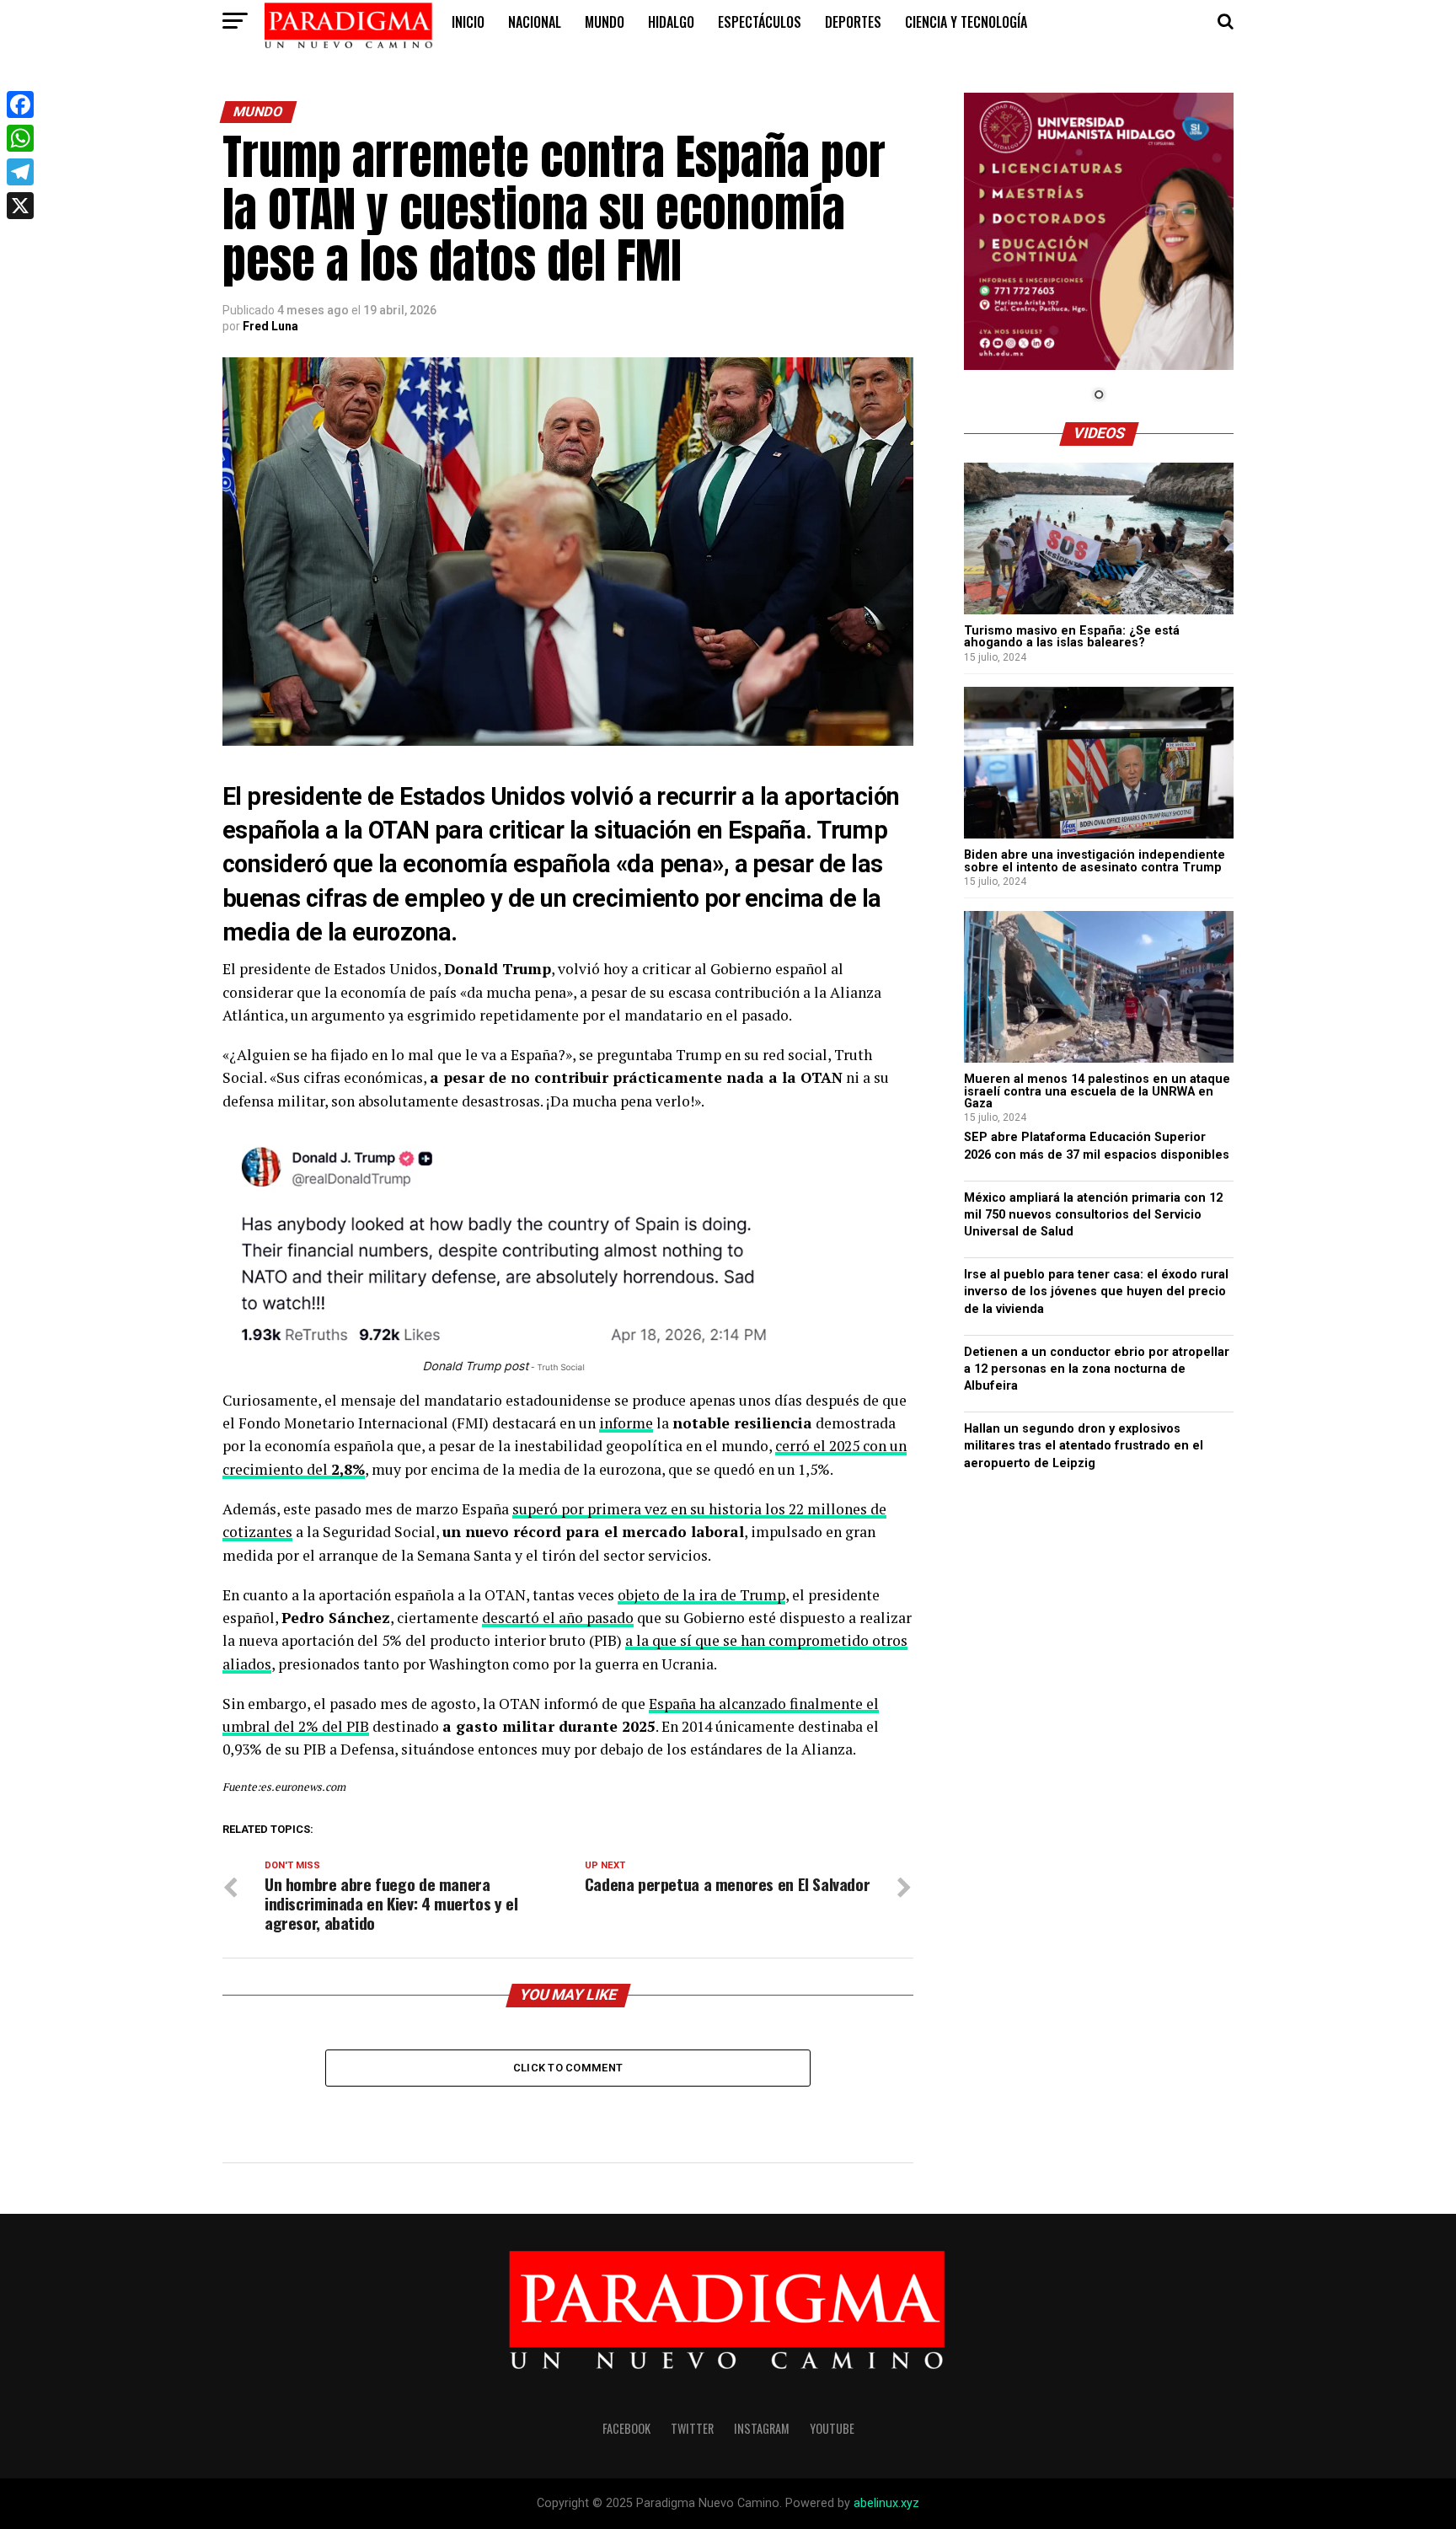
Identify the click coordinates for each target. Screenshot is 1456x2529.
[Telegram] (20, 172)
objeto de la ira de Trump (701, 1595)
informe (626, 1423)
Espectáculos (760, 22)
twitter (692, 2428)
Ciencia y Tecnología (966, 22)
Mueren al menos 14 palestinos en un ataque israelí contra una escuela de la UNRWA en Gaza (1097, 1091)
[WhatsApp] (20, 138)
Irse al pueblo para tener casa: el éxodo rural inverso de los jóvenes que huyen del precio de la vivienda (1096, 1291)
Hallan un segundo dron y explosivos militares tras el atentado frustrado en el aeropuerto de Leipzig (1084, 1446)
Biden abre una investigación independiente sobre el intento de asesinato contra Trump (1095, 861)
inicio (468, 22)
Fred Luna (270, 326)
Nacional (535, 22)
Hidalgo (671, 22)
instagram (762, 2428)
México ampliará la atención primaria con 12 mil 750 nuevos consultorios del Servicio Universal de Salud (1093, 1215)
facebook (626, 2428)
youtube (832, 2428)
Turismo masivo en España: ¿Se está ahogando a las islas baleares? (1072, 637)
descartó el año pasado (558, 1618)
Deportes (853, 22)
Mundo (605, 22)
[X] (20, 206)
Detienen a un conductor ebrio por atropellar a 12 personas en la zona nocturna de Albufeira (1097, 1369)
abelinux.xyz (886, 2503)
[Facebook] (20, 104)
